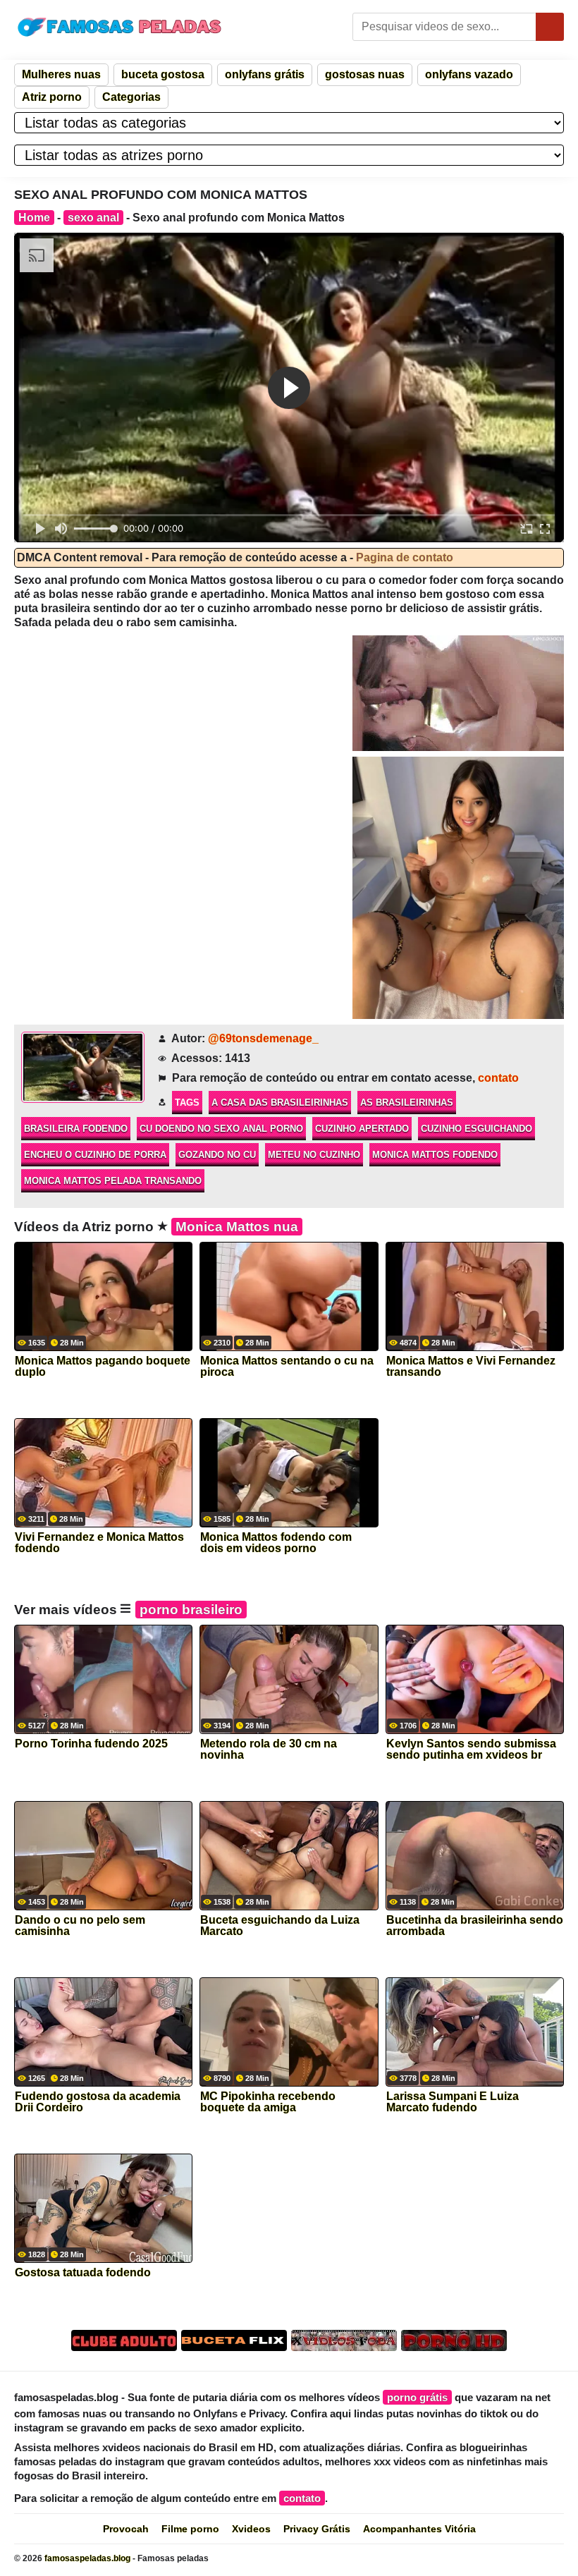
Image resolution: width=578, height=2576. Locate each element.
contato (498, 1078)
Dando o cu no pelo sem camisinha (80, 1926)
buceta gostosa (163, 74)
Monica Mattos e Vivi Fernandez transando (471, 1367)
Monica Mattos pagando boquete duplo (103, 1367)
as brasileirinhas (407, 1103)
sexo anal (93, 218)
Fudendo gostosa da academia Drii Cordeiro (98, 2102)
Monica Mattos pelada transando (113, 1181)
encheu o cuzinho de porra (95, 1155)
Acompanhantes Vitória (419, 2529)
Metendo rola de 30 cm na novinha (269, 1750)
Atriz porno (52, 97)
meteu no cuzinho (314, 1155)
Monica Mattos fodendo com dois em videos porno (276, 1543)
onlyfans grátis (265, 74)
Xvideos (251, 2529)
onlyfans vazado (469, 74)
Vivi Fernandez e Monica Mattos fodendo (99, 1543)
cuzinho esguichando (476, 1129)
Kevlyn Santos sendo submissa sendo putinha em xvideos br (471, 1750)
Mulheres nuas (61, 74)
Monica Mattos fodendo (435, 1155)
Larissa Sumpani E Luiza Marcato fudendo (453, 2102)
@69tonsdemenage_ (263, 1038)
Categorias (131, 97)
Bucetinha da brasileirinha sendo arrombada (475, 1926)
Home (34, 218)
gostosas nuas (365, 74)
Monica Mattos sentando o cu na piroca (287, 1367)
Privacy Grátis (317, 2529)
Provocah (126, 2529)
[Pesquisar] (550, 27)
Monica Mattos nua (237, 1227)
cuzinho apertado (362, 1129)
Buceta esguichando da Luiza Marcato (280, 1926)
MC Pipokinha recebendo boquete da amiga (268, 2102)
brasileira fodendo (76, 1129)
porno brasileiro (191, 1610)
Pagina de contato (405, 557)
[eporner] (458, 693)
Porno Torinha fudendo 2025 (91, 1744)
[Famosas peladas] (120, 27)
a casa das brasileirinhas (280, 1103)
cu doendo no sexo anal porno (221, 1129)
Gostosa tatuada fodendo (83, 2273)
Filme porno (190, 2529)
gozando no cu (217, 1155)
